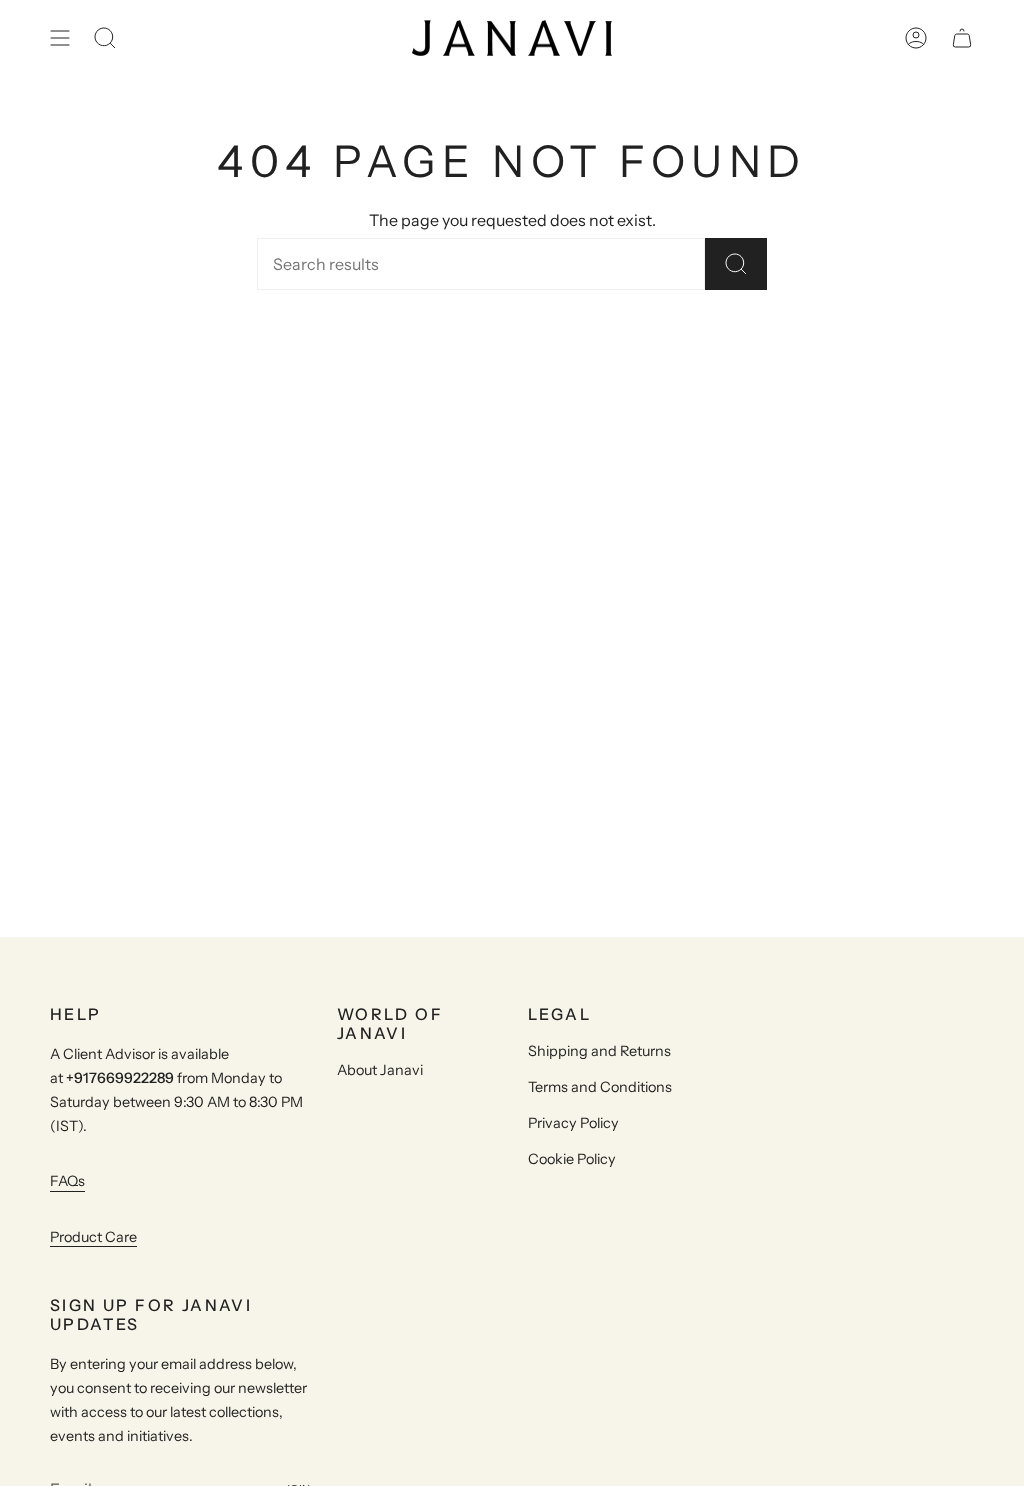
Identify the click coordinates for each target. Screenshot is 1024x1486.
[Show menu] (60, 38)
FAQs (67, 1181)
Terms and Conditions (600, 1087)
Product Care (93, 1237)
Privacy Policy (573, 1123)
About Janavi (380, 1070)
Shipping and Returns (599, 1051)
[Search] (736, 264)
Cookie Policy (572, 1159)
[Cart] (962, 38)
